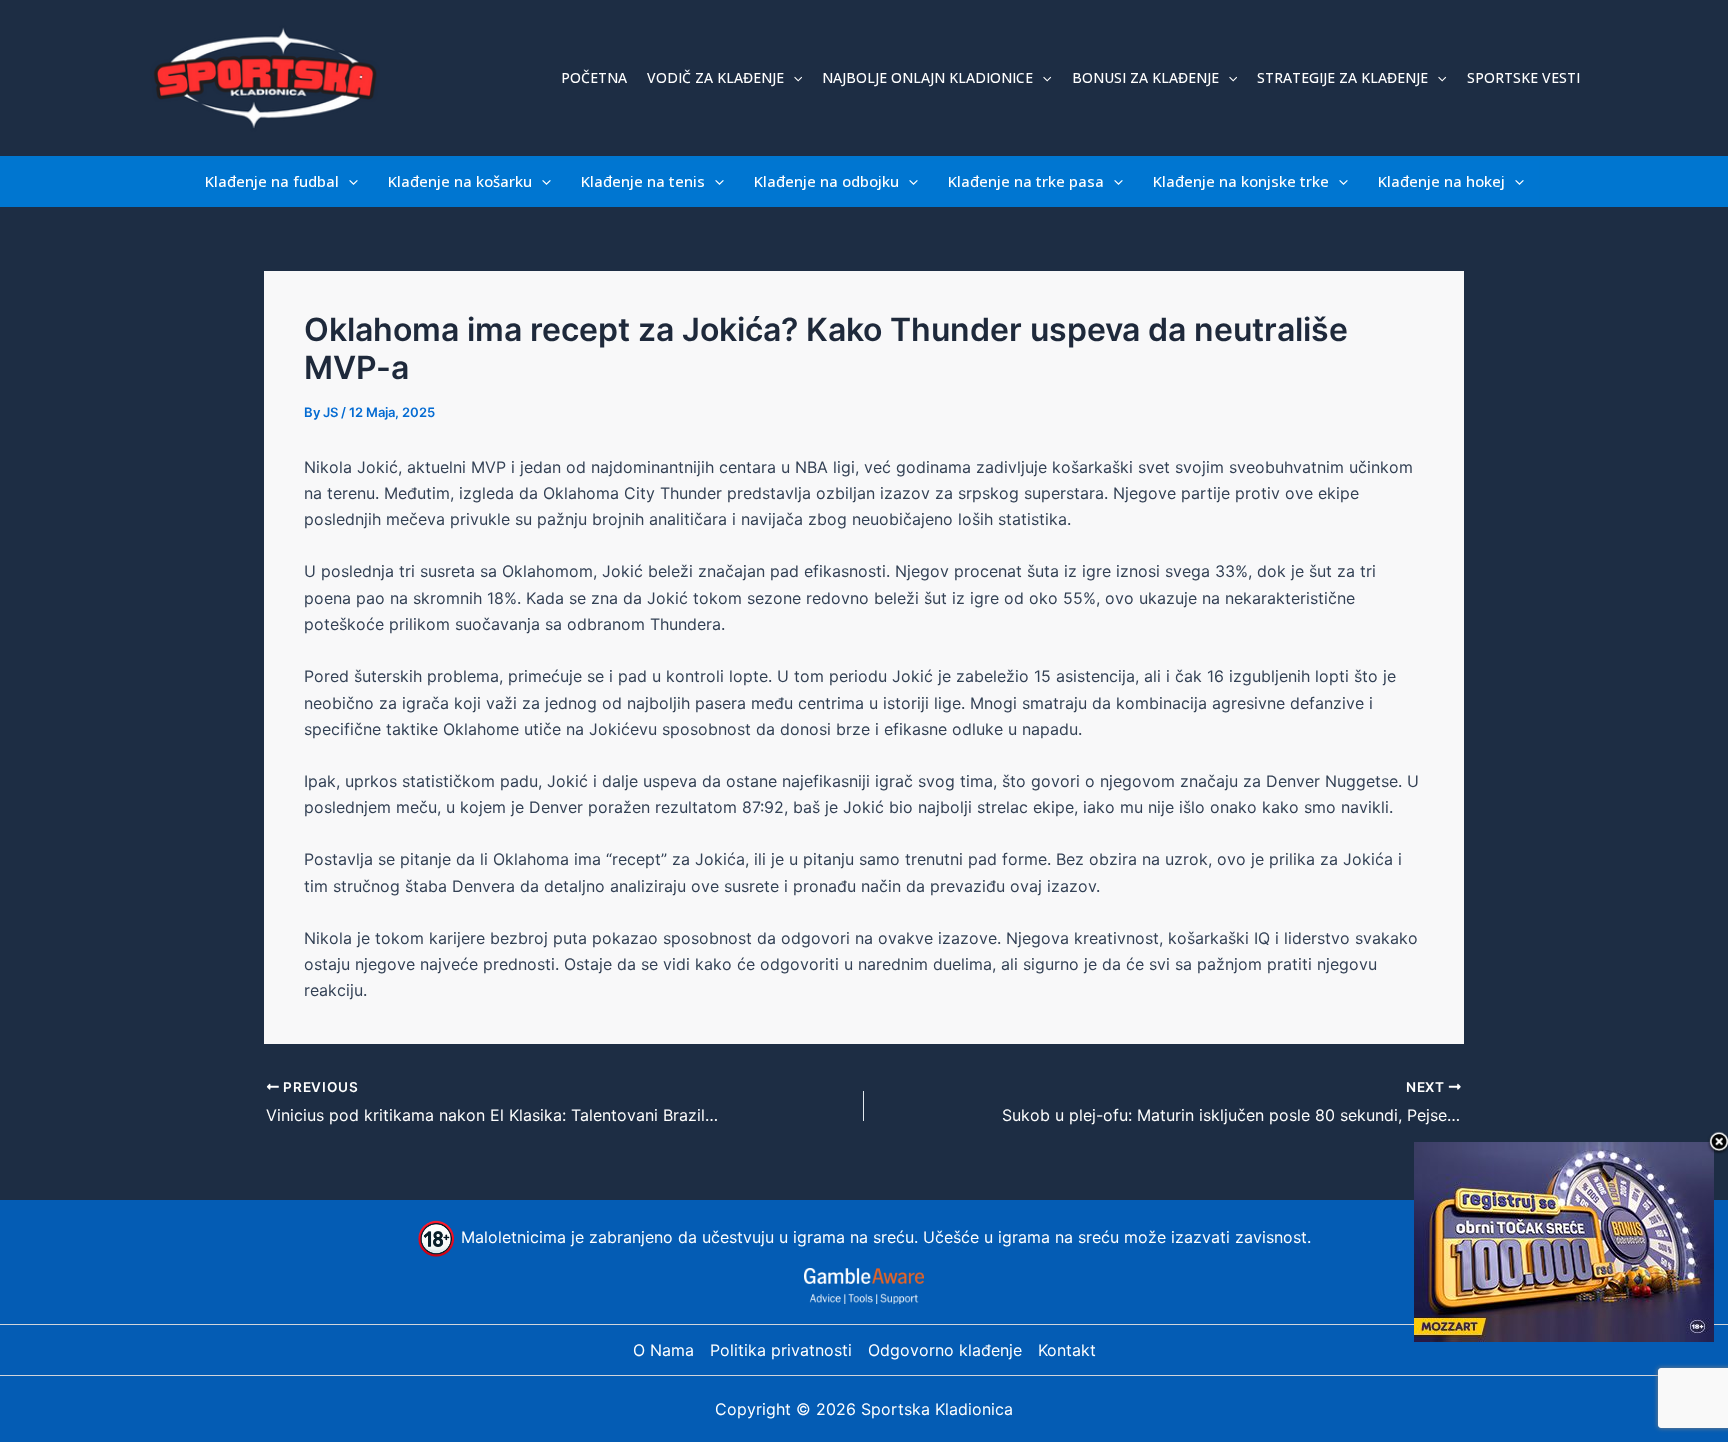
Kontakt (1067, 1350)
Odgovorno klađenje (945, 1350)
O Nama (663, 1350)
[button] (793, 78)
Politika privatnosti (781, 1350)
